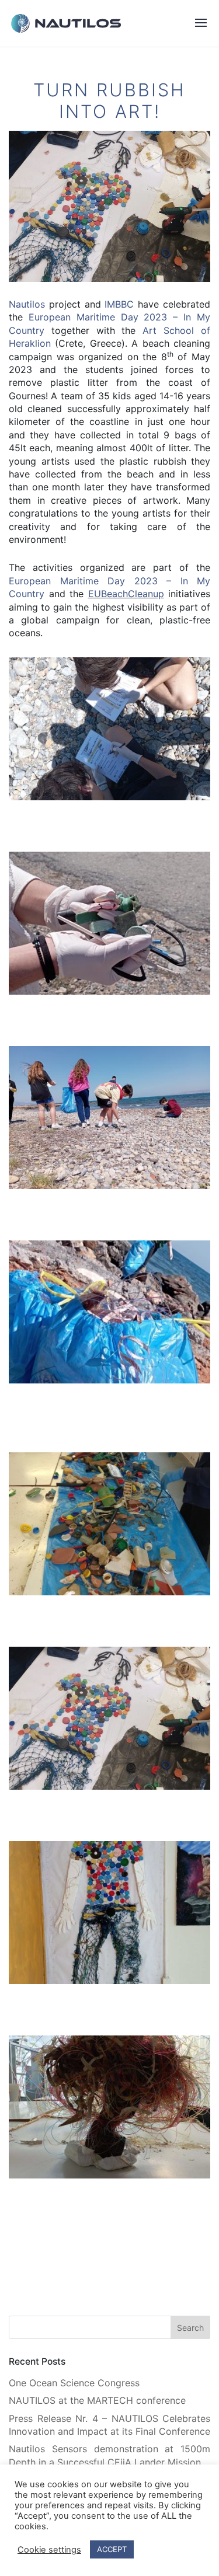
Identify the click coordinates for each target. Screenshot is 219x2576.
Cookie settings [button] (49, 2550)
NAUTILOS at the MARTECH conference (97, 2400)
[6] (109, 1789)
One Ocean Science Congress (74, 2383)
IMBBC (119, 304)
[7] (109, 1984)
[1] (109, 800)
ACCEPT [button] (112, 2549)
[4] (109, 1383)
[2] (109, 994)
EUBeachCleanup (126, 594)
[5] (109, 1595)
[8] (109, 2178)
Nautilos (27, 304)
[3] (109, 1189)
